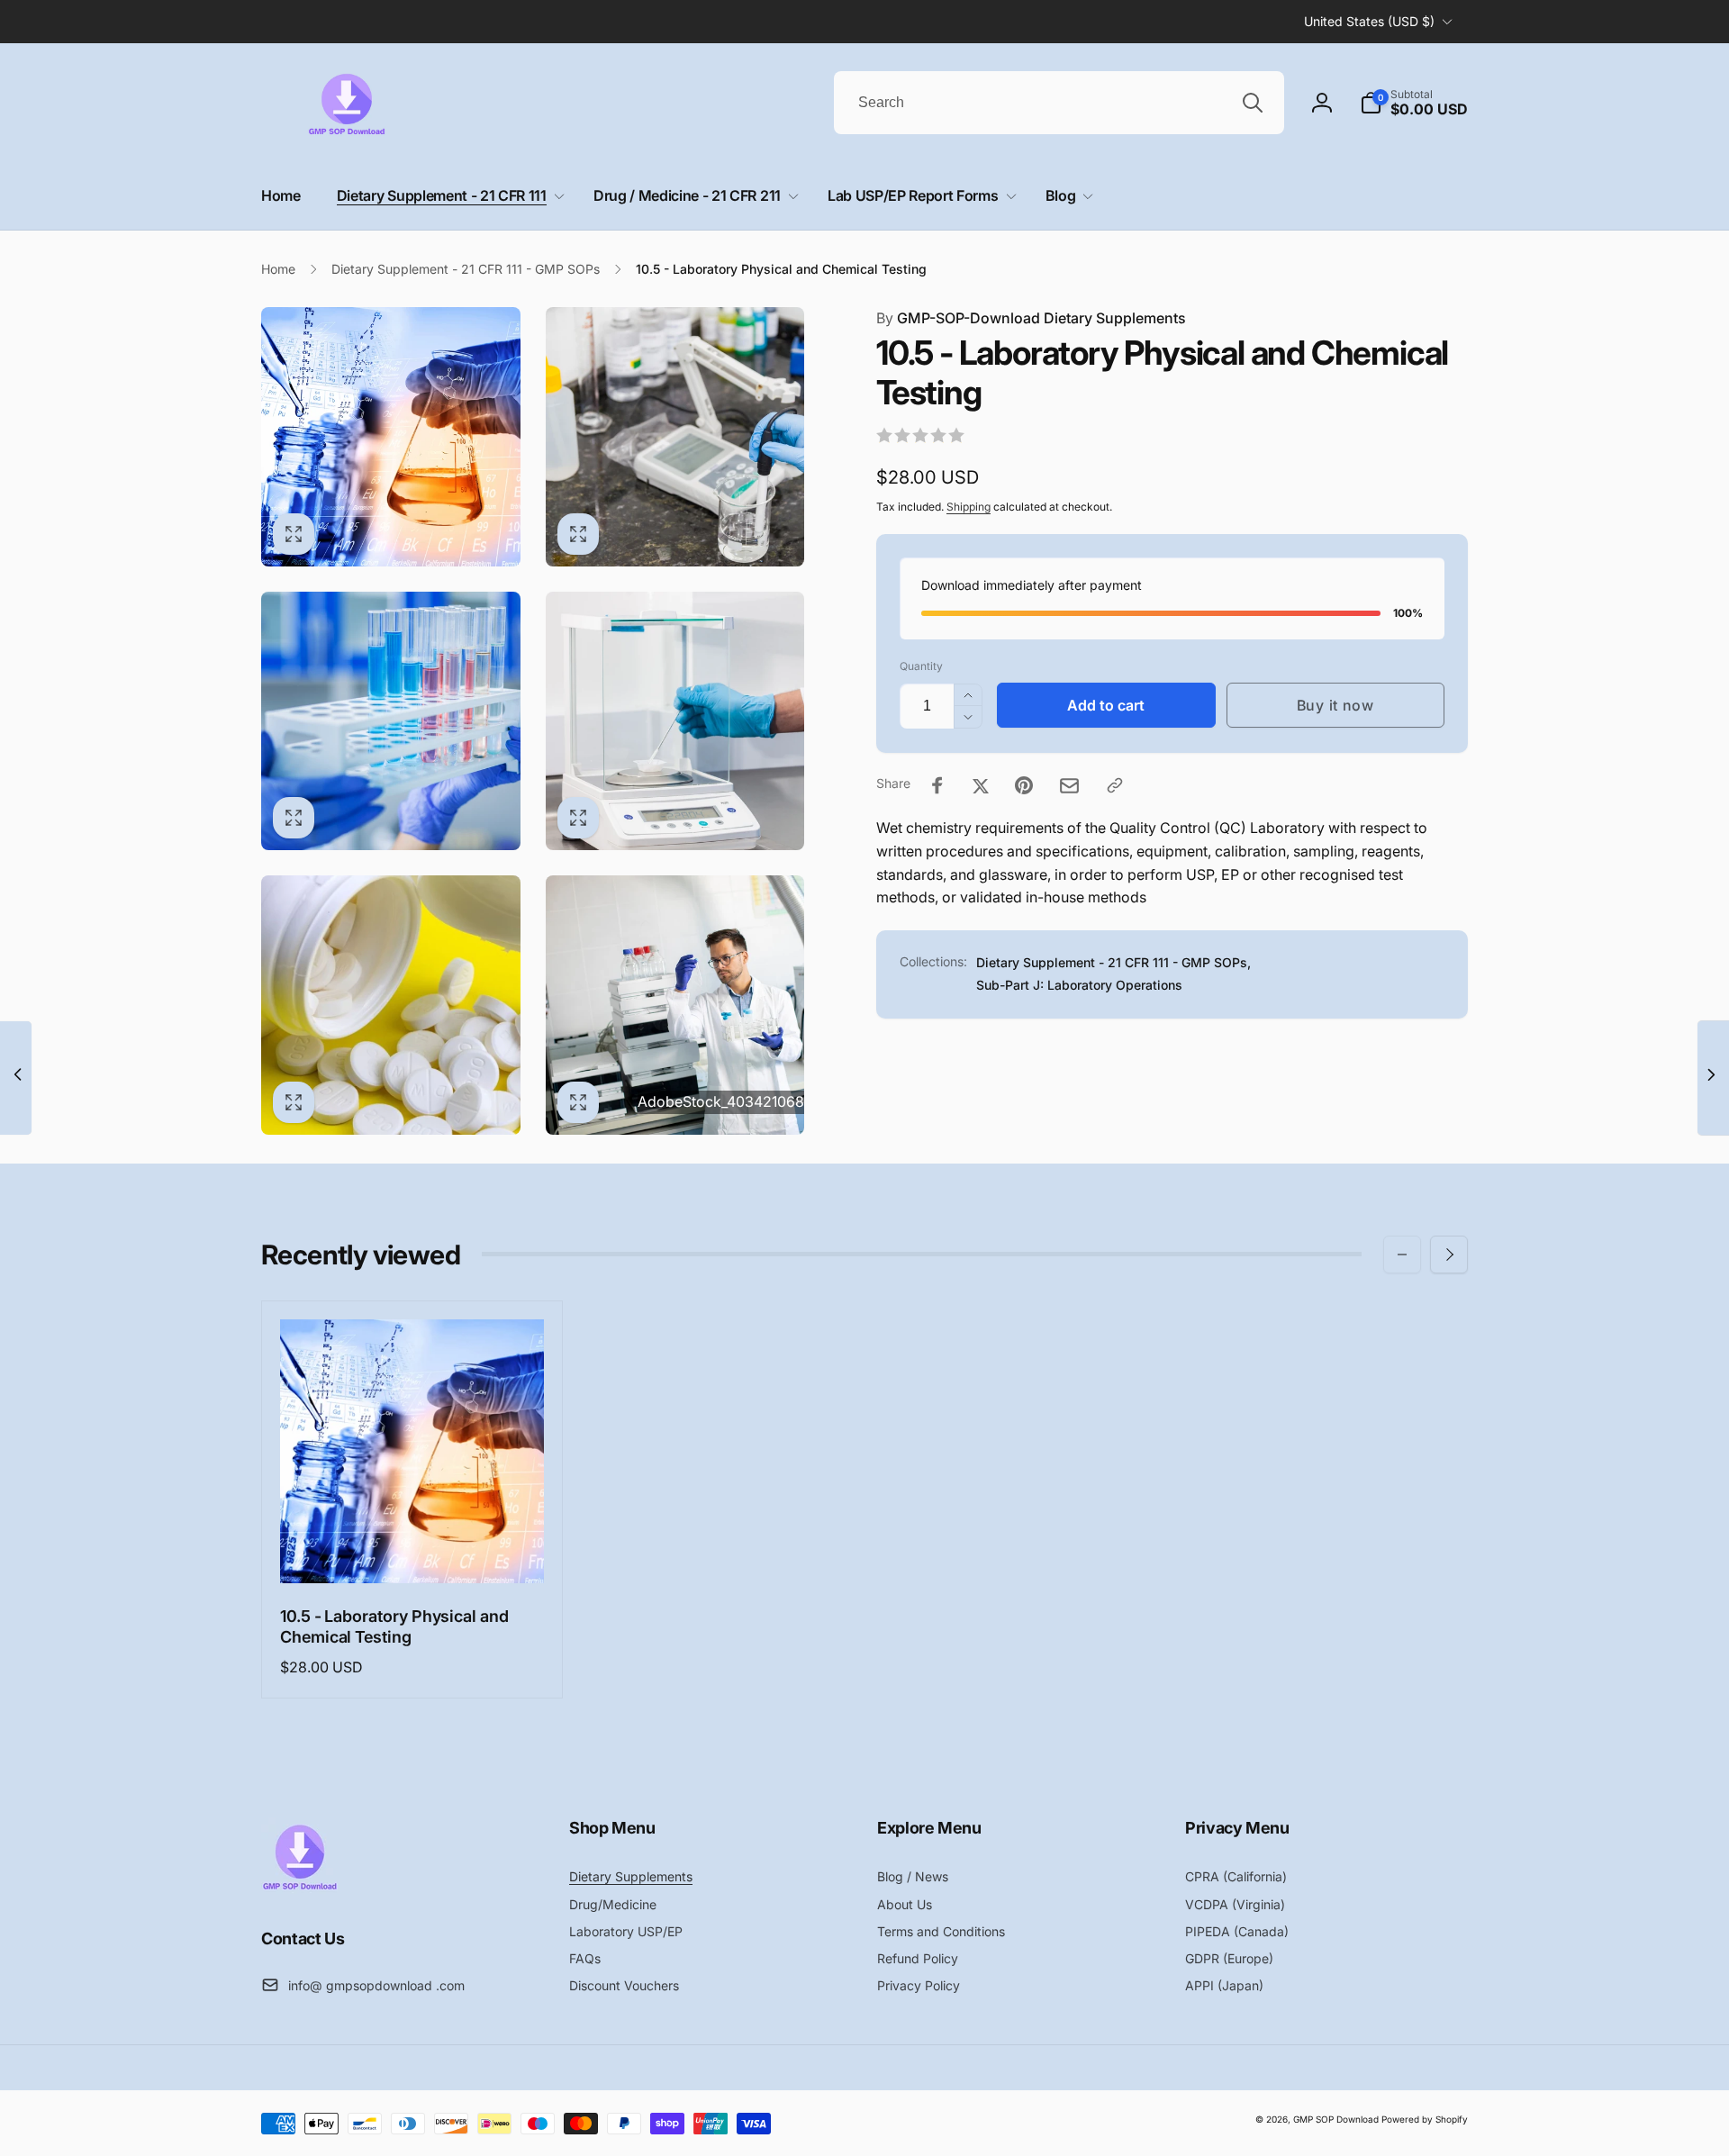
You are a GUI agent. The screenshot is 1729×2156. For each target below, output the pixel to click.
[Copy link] (1115, 785)
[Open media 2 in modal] (675, 437)
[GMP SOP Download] (299, 1889)
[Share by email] (1069, 786)
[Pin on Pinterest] (1024, 785)
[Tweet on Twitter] (981, 785)
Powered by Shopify (1425, 2119)
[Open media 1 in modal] (391, 437)
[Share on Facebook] (937, 785)
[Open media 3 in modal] (391, 721)
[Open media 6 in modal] (675, 1005)
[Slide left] (1402, 1255)
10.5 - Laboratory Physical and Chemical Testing (394, 1626)
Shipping (969, 507)
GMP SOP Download (1336, 2119)
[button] (1414, 103)
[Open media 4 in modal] (675, 721)
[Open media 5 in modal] (391, 1005)
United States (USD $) (1369, 21)
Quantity (921, 666)
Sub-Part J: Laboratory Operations (1079, 985)
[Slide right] (1449, 1255)
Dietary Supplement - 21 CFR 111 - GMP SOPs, (1113, 962)
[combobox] (1059, 103)
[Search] (1253, 103)
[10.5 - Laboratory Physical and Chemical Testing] (413, 1550)
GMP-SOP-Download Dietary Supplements (1031, 318)
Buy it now (1335, 705)
